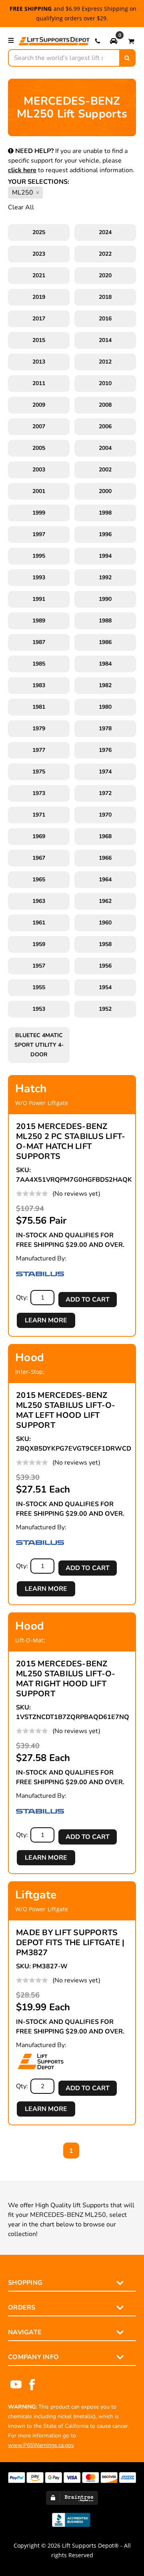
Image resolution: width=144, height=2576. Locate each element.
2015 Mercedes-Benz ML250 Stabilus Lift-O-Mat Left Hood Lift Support (66, 1410)
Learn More (46, 1320)
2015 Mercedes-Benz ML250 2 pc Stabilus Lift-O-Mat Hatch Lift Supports (71, 1141)
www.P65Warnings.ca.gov (41, 2445)
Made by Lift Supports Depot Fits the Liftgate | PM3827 (70, 1943)
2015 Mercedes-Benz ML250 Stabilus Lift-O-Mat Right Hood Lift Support (66, 1679)
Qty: (22, 1298)
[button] (114, 41)
